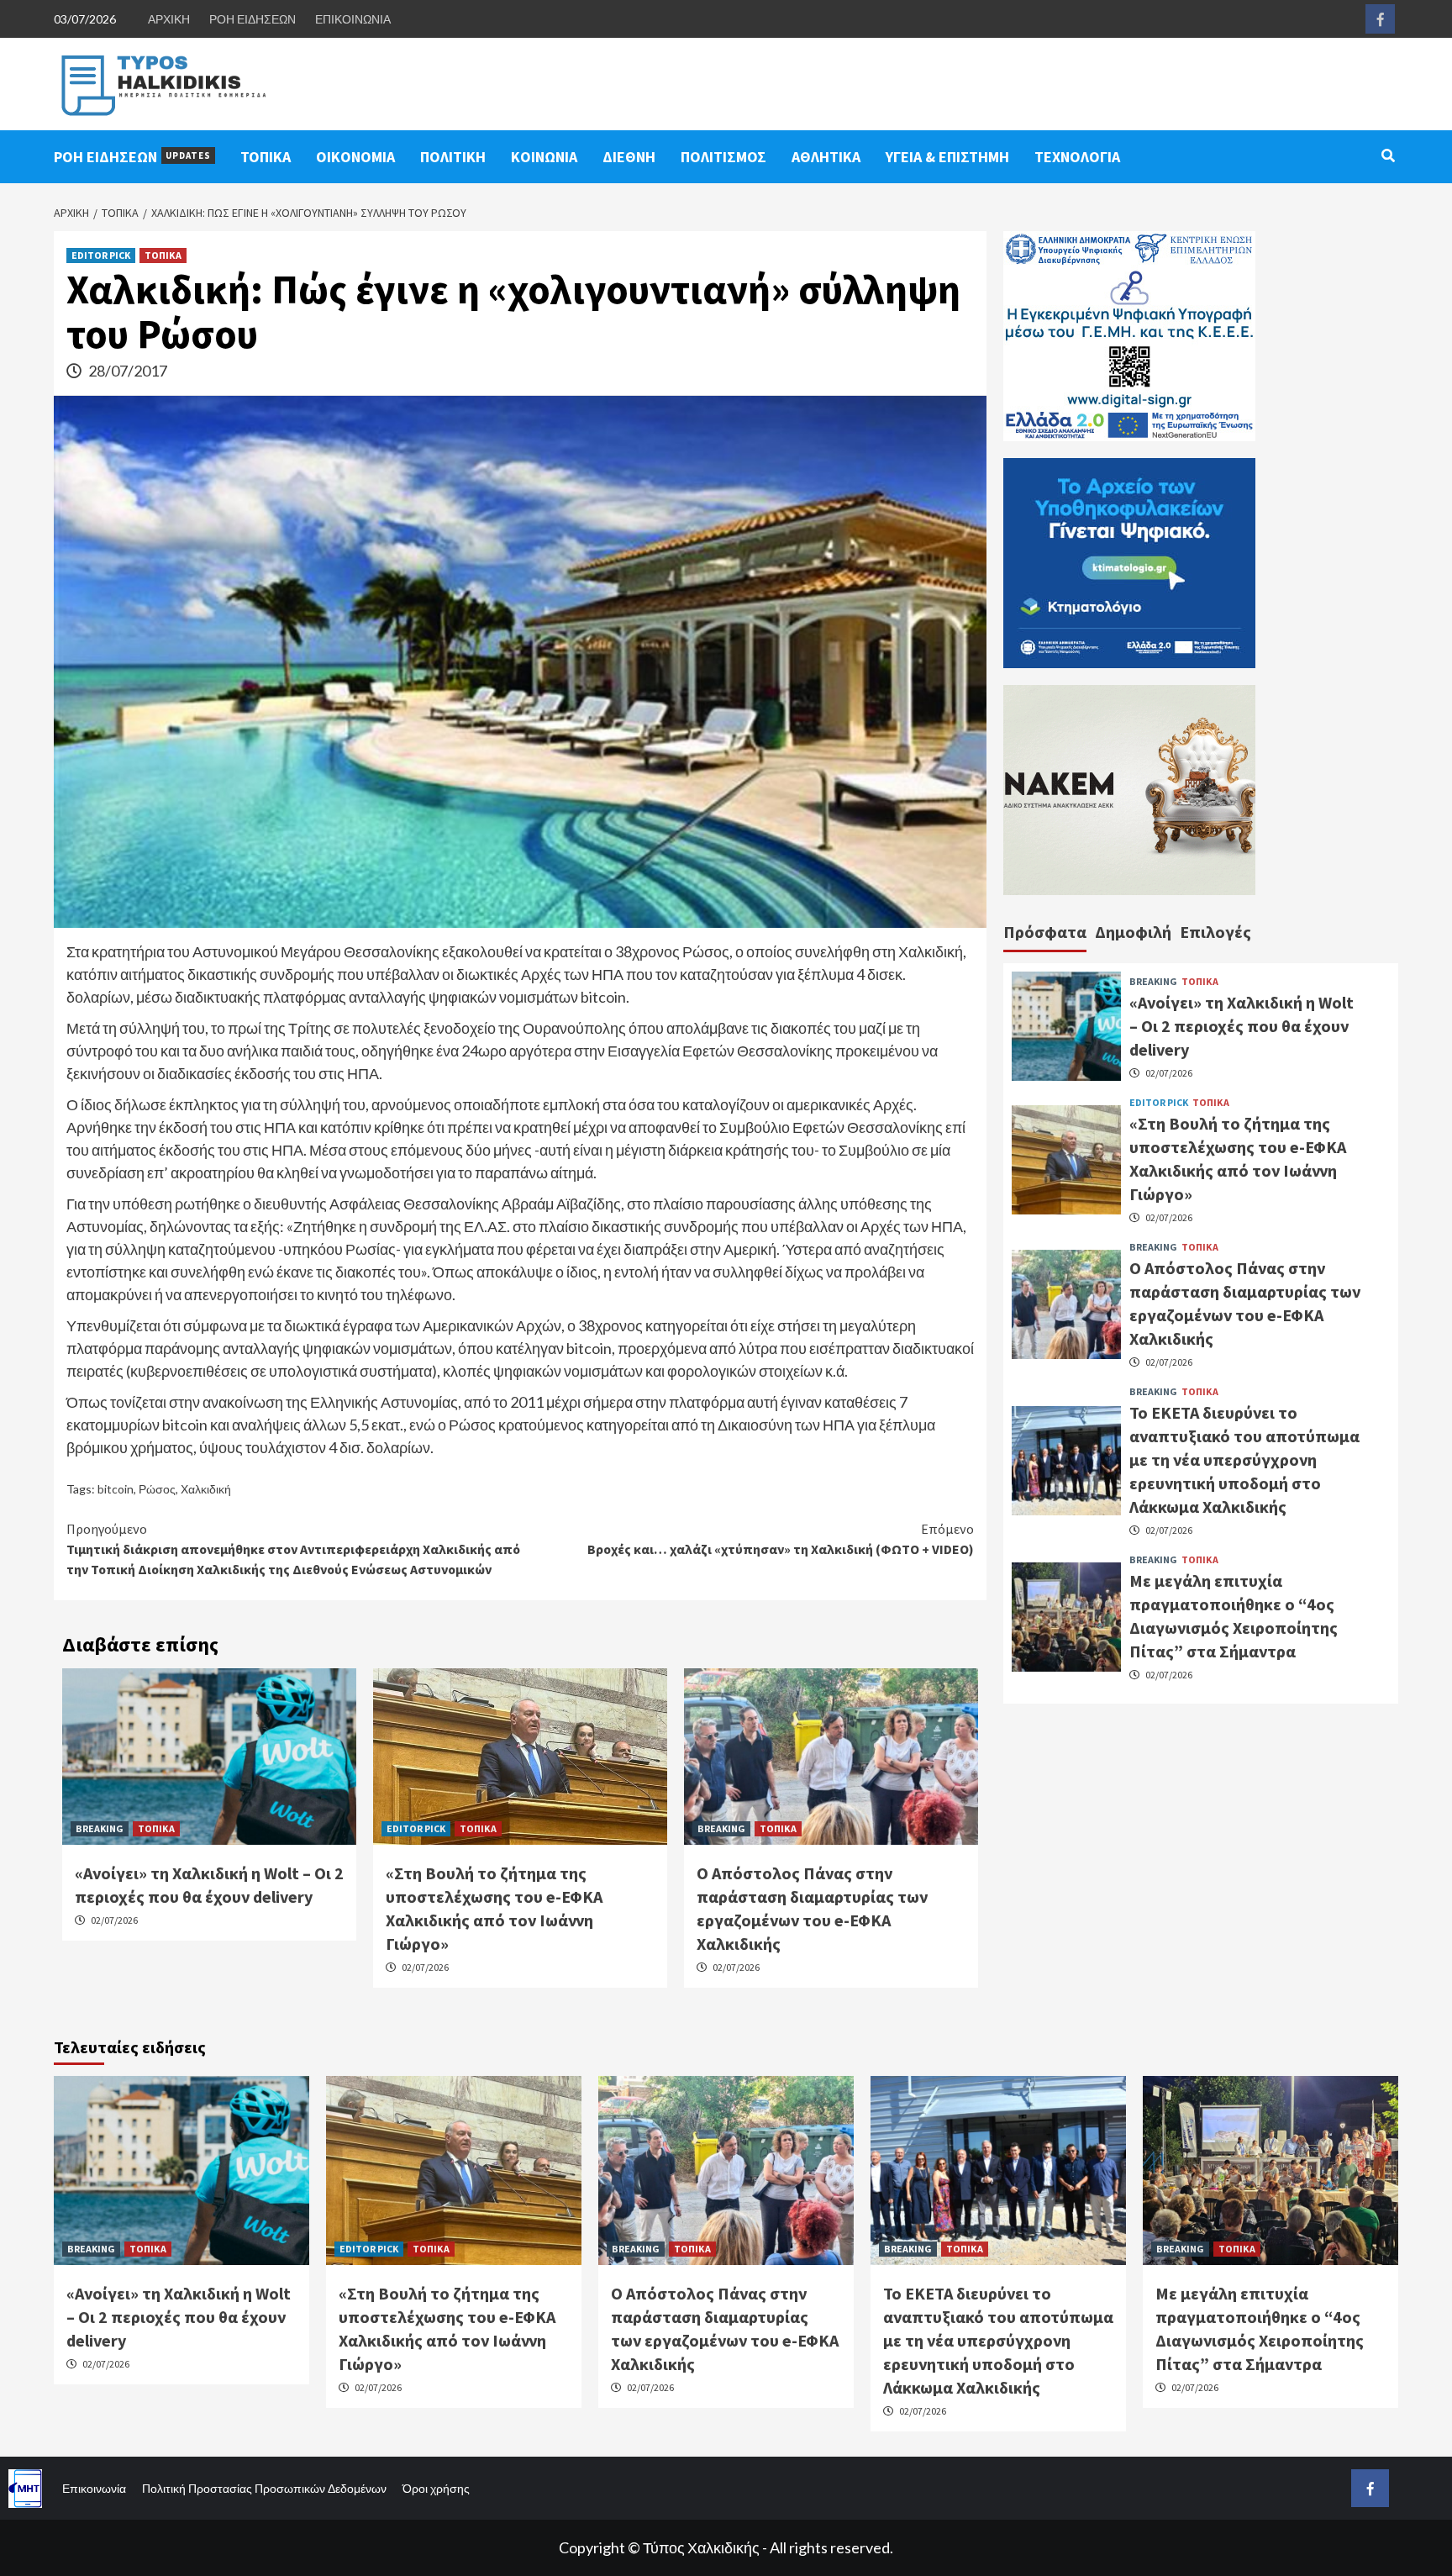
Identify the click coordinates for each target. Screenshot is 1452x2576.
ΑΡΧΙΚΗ (169, 19)
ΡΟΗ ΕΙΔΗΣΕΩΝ (253, 19)
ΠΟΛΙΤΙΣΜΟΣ (723, 157)
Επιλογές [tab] (1215, 932)
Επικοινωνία (94, 2488)
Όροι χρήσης (436, 2488)
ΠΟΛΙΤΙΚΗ (453, 157)
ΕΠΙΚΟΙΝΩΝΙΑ (353, 19)
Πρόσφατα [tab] (1045, 932)
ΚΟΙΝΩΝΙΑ (544, 157)
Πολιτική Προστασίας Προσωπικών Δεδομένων (264, 2488)
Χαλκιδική (206, 1489)
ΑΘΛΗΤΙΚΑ (826, 157)
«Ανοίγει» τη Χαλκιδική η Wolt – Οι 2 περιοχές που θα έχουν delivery (1242, 1026)
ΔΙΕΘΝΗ (629, 157)
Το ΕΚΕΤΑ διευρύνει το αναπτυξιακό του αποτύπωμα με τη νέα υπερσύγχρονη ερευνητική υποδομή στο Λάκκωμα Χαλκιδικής (1244, 1459)
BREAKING (100, 1828)
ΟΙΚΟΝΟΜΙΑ (355, 157)
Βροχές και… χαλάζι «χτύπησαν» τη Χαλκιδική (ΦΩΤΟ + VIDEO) (781, 1539)
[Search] (1388, 155)
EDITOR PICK (101, 255)
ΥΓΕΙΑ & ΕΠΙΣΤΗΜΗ (947, 157)
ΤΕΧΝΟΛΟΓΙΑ (1077, 157)
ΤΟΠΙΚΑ (266, 157)
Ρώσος (157, 1489)
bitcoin (116, 1489)
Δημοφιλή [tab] (1133, 932)
